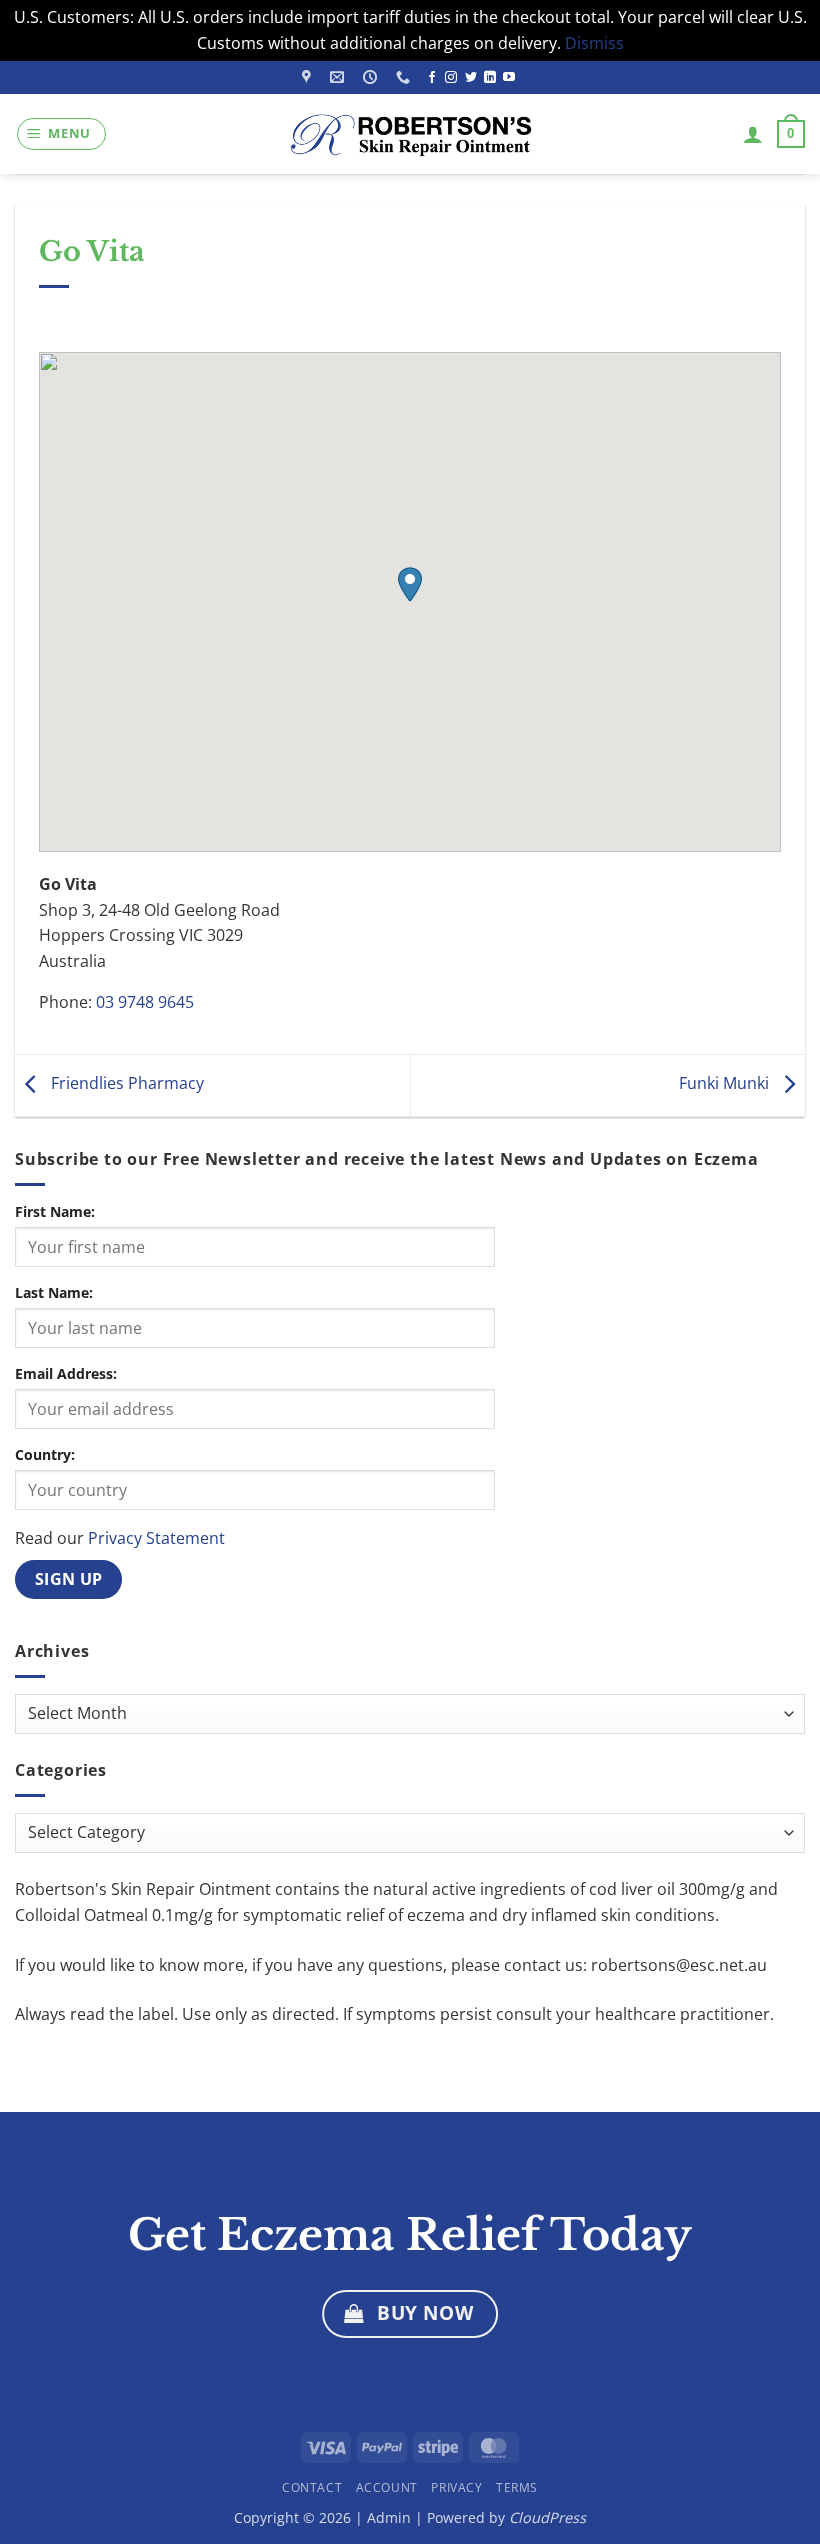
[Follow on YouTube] (509, 78)
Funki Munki (726, 1084)
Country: (45, 1454)
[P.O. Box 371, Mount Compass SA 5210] (309, 77)
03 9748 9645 (145, 1002)
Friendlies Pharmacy (125, 1084)
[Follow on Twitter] (471, 78)
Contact (312, 2487)
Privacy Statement (156, 1538)
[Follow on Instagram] (451, 78)
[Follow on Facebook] (432, 78)
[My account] (753, 134)
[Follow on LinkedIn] (490, 78)
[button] (62, 134)
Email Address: (66, 1373)
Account (387, 2487)
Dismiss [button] (594, 43)
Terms (517, 2487)
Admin (391, 2517)
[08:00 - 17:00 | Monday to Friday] (372, 77)
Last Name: (54, 1292)
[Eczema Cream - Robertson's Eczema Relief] (410, 134)
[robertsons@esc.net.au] (339, 77)
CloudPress (547, 2517)
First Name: (55, 1211)
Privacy (456, 2487)
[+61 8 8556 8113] (405, 77)
